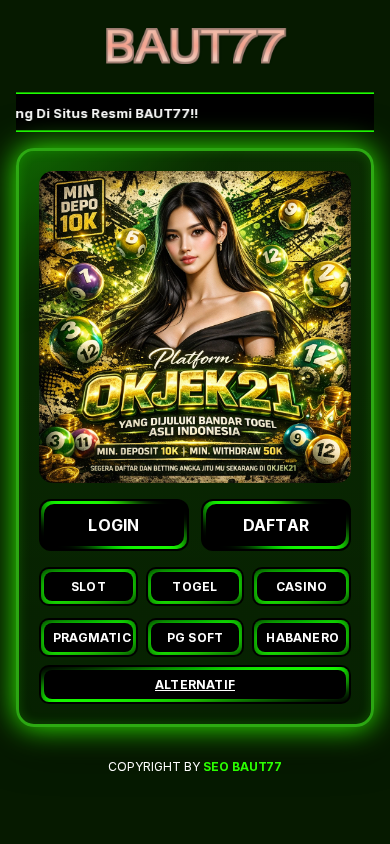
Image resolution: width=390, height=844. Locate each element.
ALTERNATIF (195, 684)
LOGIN (114, 525)
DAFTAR (276, 525)
